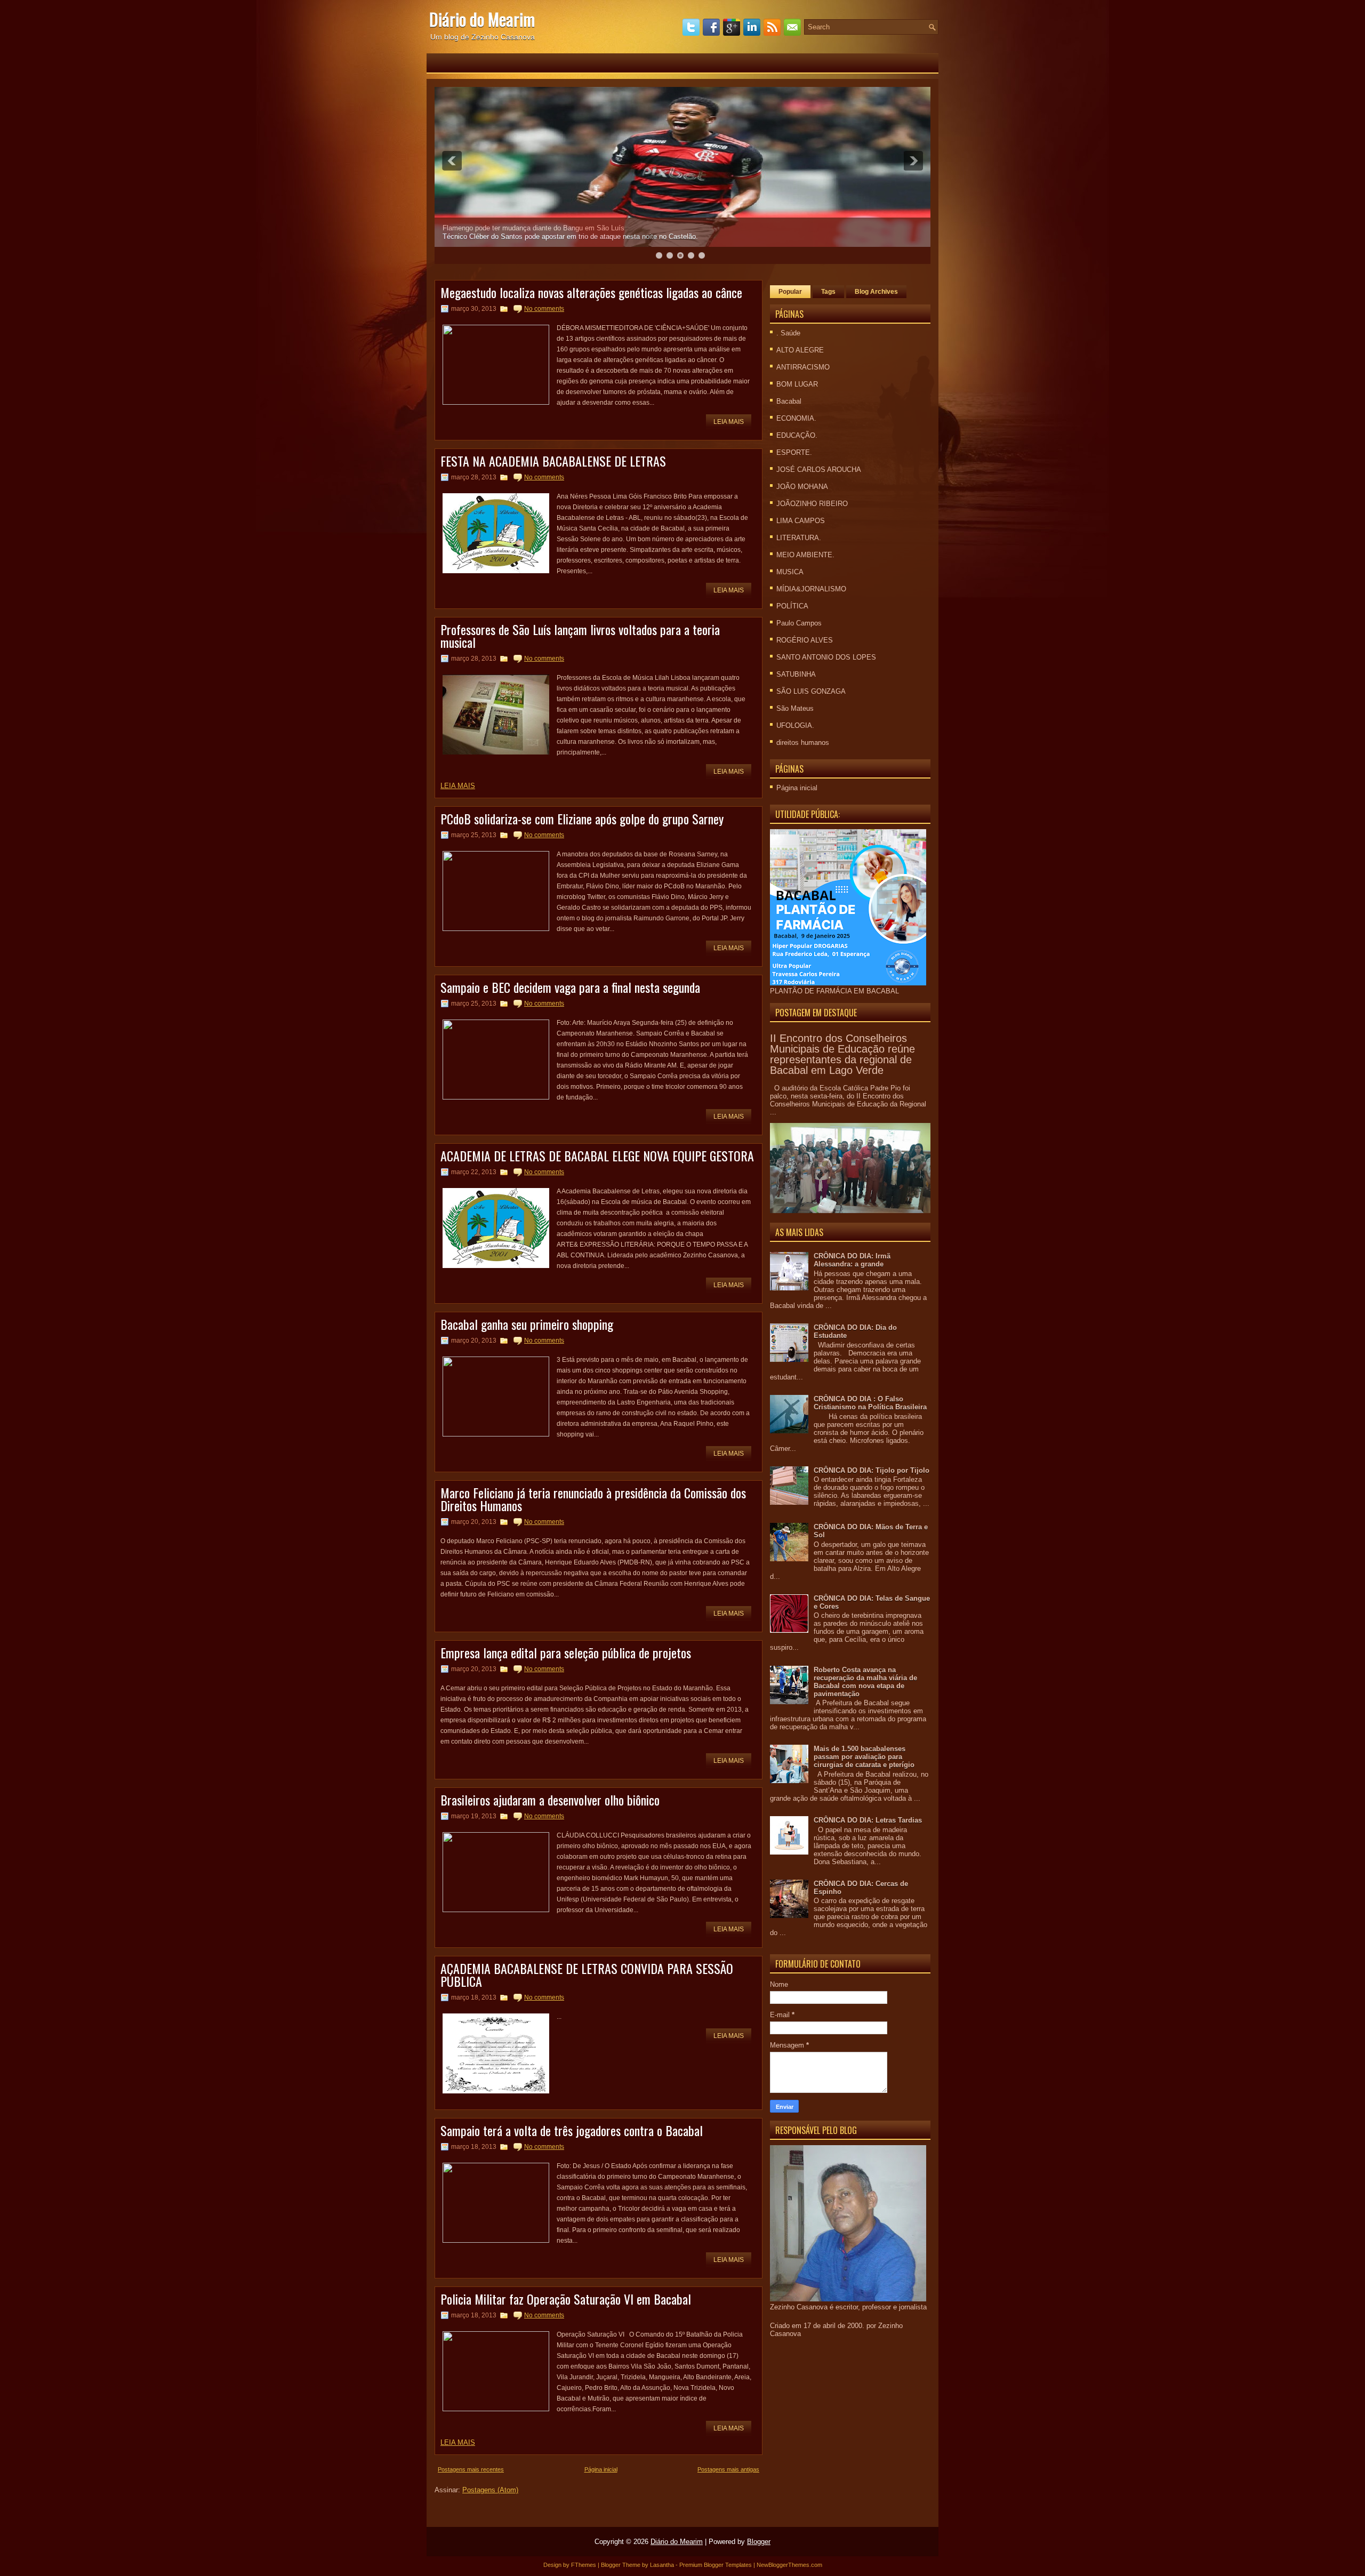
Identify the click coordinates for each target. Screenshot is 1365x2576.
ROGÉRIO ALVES (805, 640)
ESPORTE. (794, 452)
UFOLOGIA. (795, 725)
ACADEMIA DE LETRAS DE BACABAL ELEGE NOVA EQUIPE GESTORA (597, 1155)
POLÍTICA (792, 606)
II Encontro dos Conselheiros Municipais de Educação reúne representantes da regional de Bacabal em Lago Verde (842, 1054)
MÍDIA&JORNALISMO (811, 589)
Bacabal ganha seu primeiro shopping (527, 1324)
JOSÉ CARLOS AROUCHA (819, 470)
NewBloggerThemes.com (789, 2565)
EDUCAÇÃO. (797, 435)
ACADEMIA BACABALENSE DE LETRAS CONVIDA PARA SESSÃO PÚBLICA (587, 1975)
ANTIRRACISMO (803, 367)
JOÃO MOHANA (802, 487)
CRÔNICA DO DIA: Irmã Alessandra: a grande (852, 1260)
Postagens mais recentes (471, 2469)
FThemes (584, 2565)
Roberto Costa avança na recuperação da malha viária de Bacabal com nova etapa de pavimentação (865, 1682)
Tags (828, 292)
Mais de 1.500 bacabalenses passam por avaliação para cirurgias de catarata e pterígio (864, 1757)
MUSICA (790, 572)
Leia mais (729, 422)
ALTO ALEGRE (800, 350)
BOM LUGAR (797, 384)
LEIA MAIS (458, 786)
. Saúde (788, 333)
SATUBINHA (796, 674)
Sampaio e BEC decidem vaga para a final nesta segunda (570, 987)
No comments (544, 309)
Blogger (759, 2542)
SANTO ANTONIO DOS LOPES (826, 657)
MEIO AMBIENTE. (805, 555)
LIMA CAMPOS (801, 521)
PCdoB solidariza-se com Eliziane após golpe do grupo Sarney (582, 818)
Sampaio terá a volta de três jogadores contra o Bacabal (572, 2130)
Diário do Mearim (482, 19)
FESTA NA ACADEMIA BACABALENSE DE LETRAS (553, 461)
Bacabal (789, 401)
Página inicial (601, 2469)
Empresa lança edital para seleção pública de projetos (566, 1652)
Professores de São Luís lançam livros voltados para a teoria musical (580, 636)
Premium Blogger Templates (716, 2565)
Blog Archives (876, 292)
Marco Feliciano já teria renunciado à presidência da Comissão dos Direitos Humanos (593, 1499)
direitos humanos (803, 743)
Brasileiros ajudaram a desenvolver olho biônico (550, 1800)
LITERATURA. (799, 538)
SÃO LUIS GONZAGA (811, 691)
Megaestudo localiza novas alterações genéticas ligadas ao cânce (591, 292)
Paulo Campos (799, 623)
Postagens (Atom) (490, 2490)
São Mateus (795, 708)
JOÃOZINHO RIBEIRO (812, 504)
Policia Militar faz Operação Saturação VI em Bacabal (566, 2299)
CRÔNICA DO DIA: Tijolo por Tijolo (872, 1470)
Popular (790, 292)
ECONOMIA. (796, 418)
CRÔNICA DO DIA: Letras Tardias (868, 1820)
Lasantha (662, 2565)
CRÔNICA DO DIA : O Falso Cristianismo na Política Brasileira (870, 1403)
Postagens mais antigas (728, 2469)
